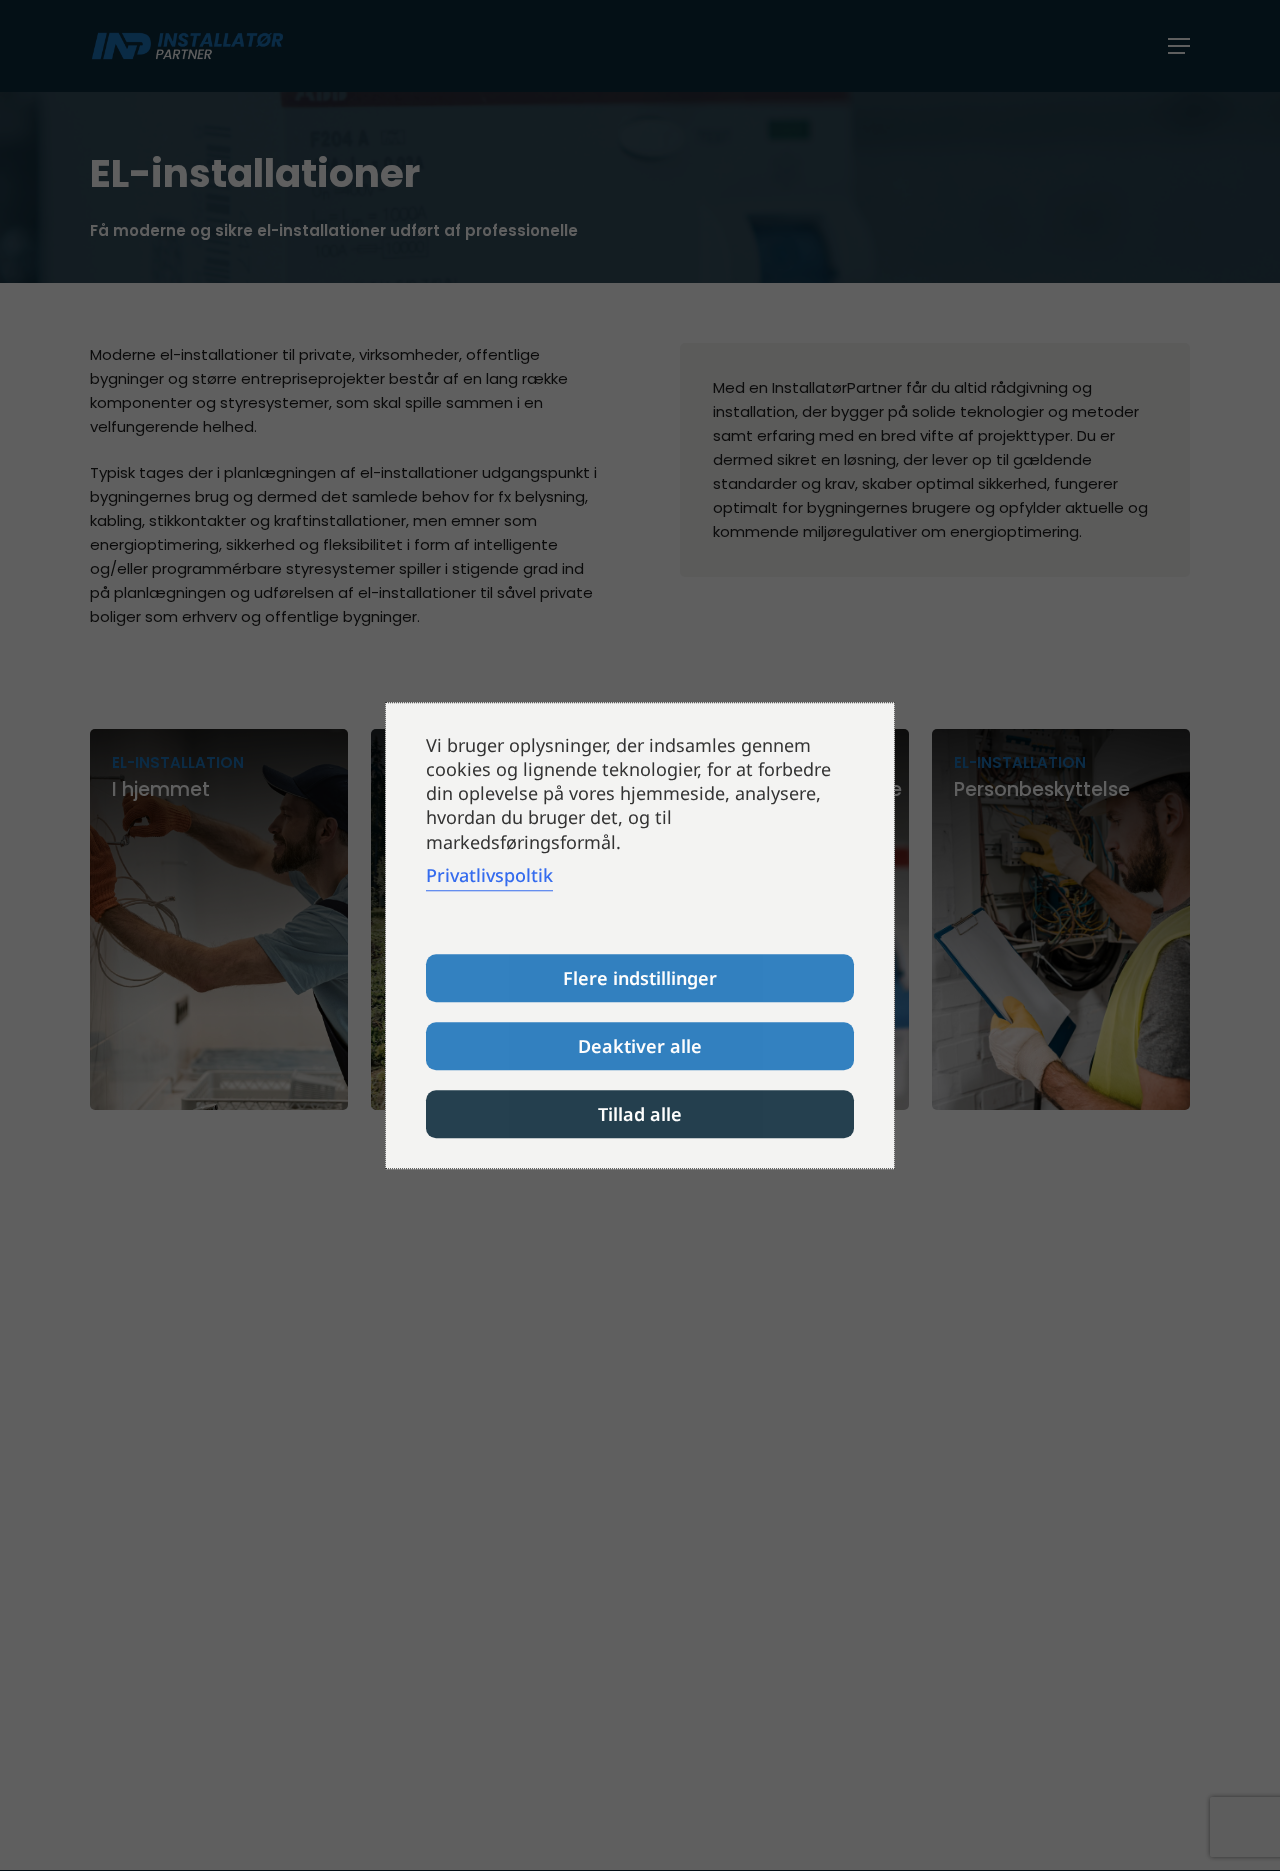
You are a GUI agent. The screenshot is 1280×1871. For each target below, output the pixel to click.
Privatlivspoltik (489, 875)
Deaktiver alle (640, 1046)
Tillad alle (640, 1114)
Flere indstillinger (640, 978)
